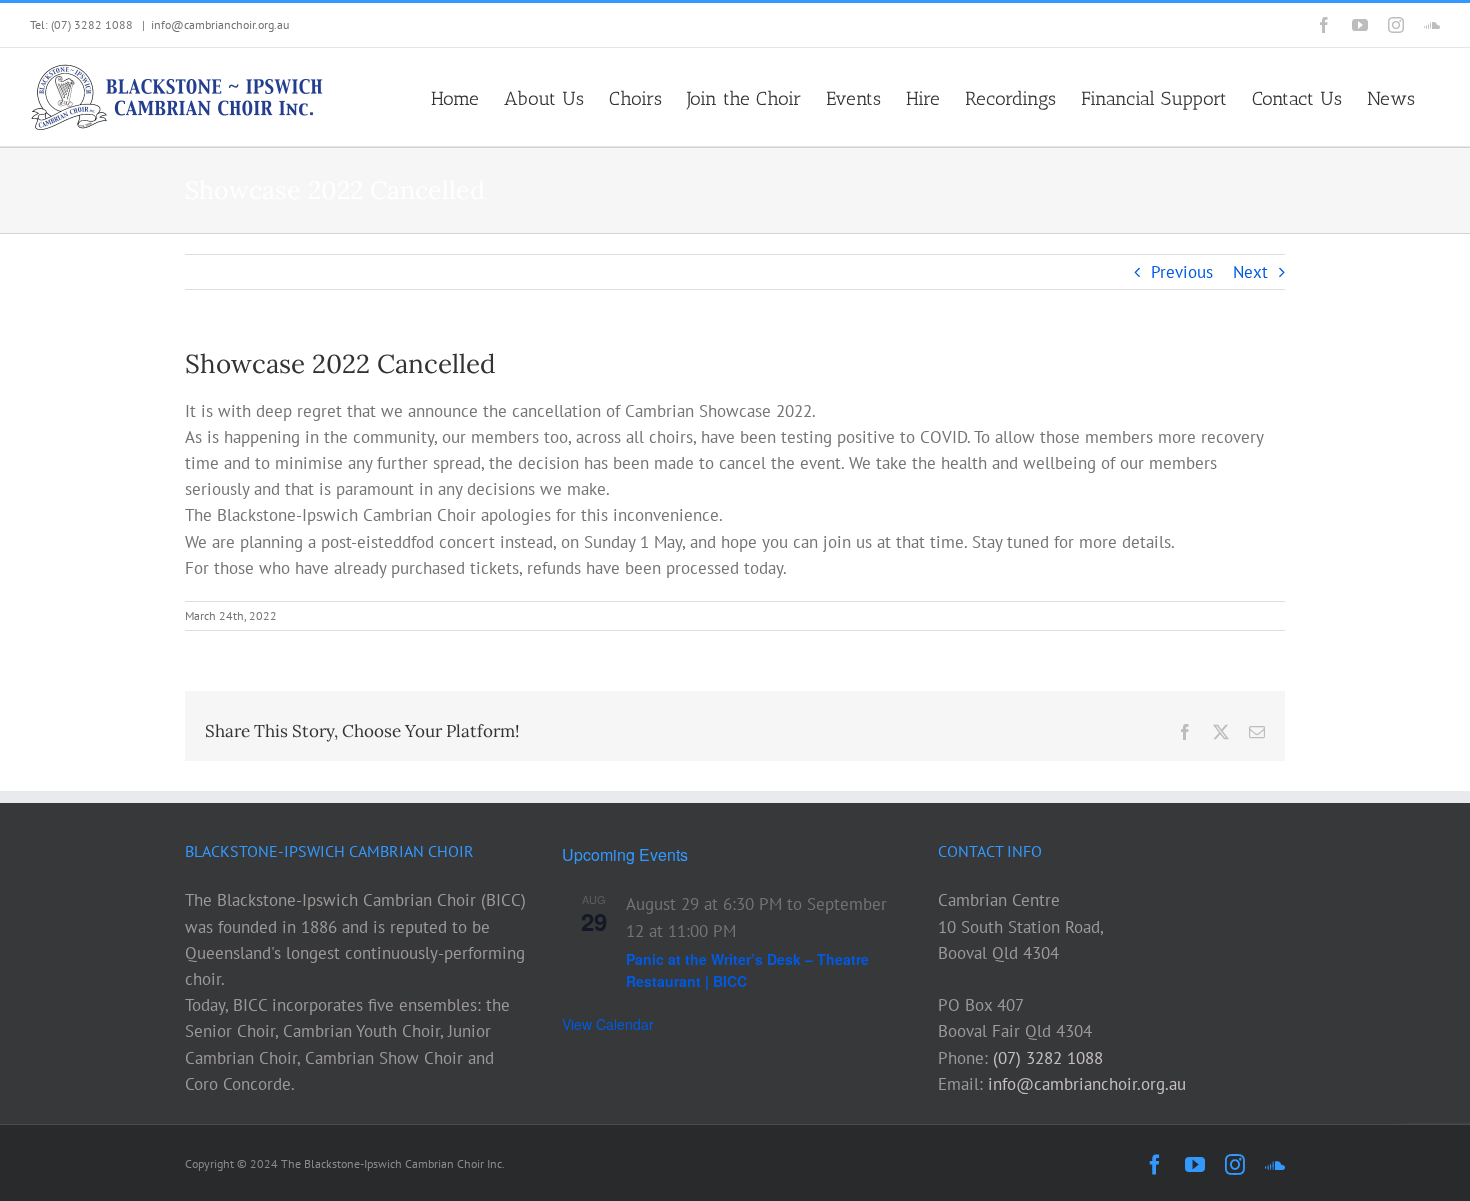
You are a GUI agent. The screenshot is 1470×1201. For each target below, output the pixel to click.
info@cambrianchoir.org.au (220, 24)
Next (1250, 272)
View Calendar (608, 1024)
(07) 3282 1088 (1048, 1058)
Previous (1182, 272)
